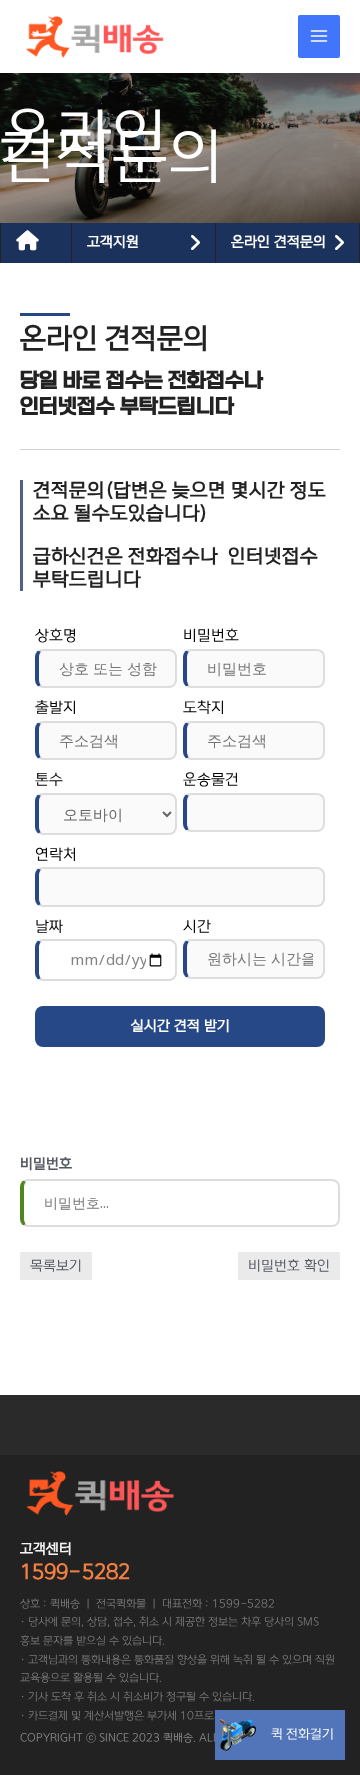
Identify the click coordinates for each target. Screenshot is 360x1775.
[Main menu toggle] (319, 36)
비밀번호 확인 (289, 1266)
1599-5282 (75, 1572)
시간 (197, 926)
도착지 (204, 707)
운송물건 (211, 779)
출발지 (56, 707)
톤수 (49, 779)
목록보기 (56, 1266)
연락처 (56, 854)
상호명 (56, 635)
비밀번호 (211, 635)
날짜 (49, 926)
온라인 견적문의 (278, 242)
